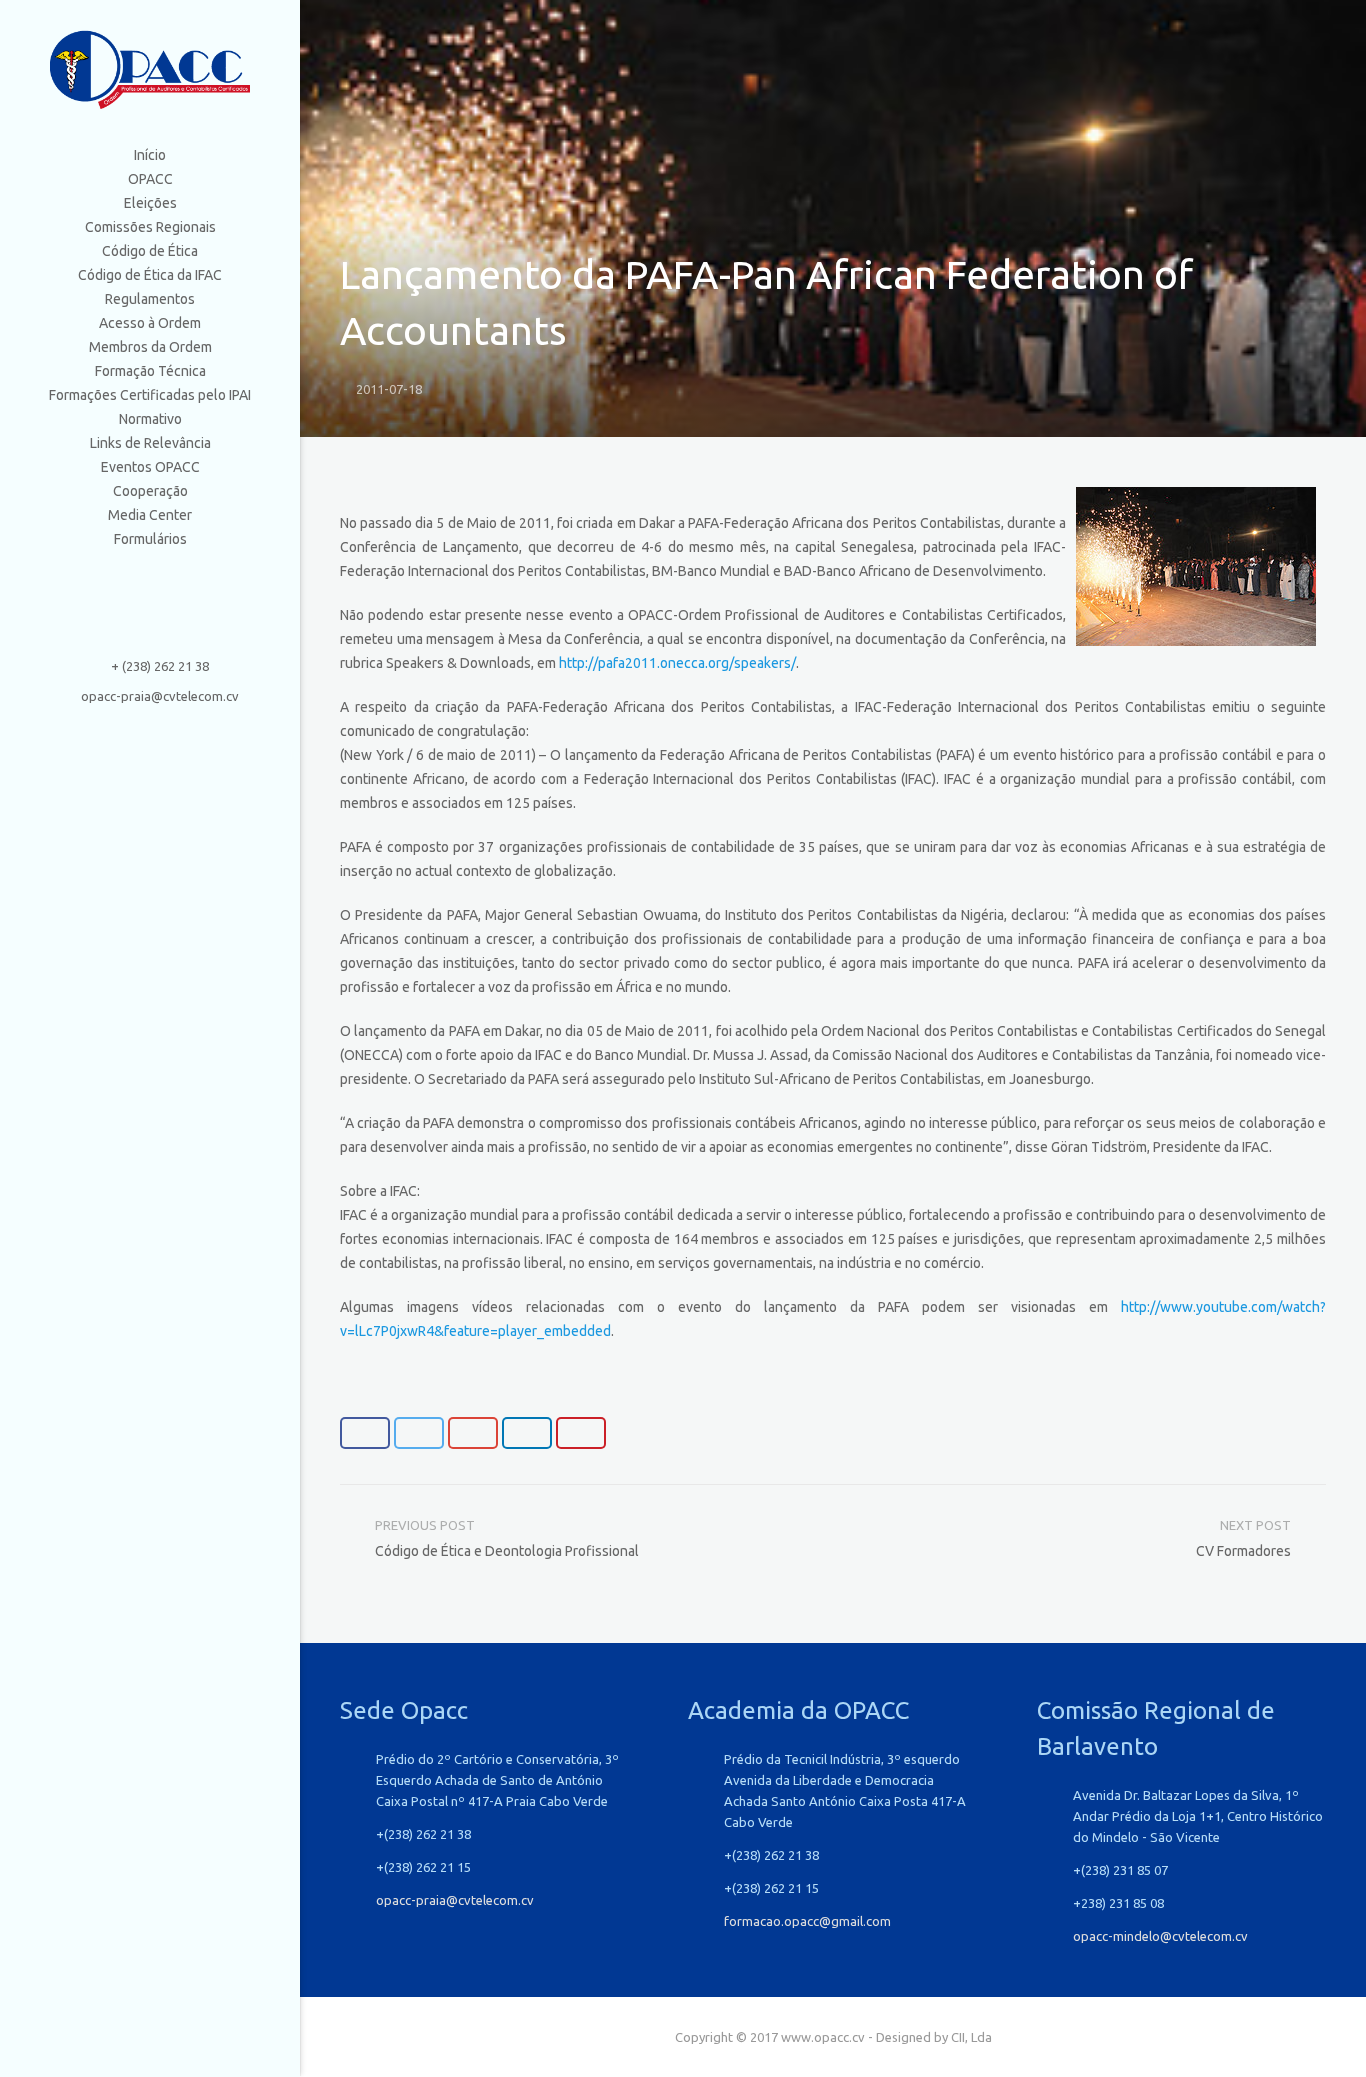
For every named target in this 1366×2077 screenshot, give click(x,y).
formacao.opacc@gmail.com (807, 1921)
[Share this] (365, 1433)
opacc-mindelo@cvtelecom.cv (1160, 1936)
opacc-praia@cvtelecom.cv (160, 696)
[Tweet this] (419, 1433)
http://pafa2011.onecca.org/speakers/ (677, 663)
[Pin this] (581, 1433)
